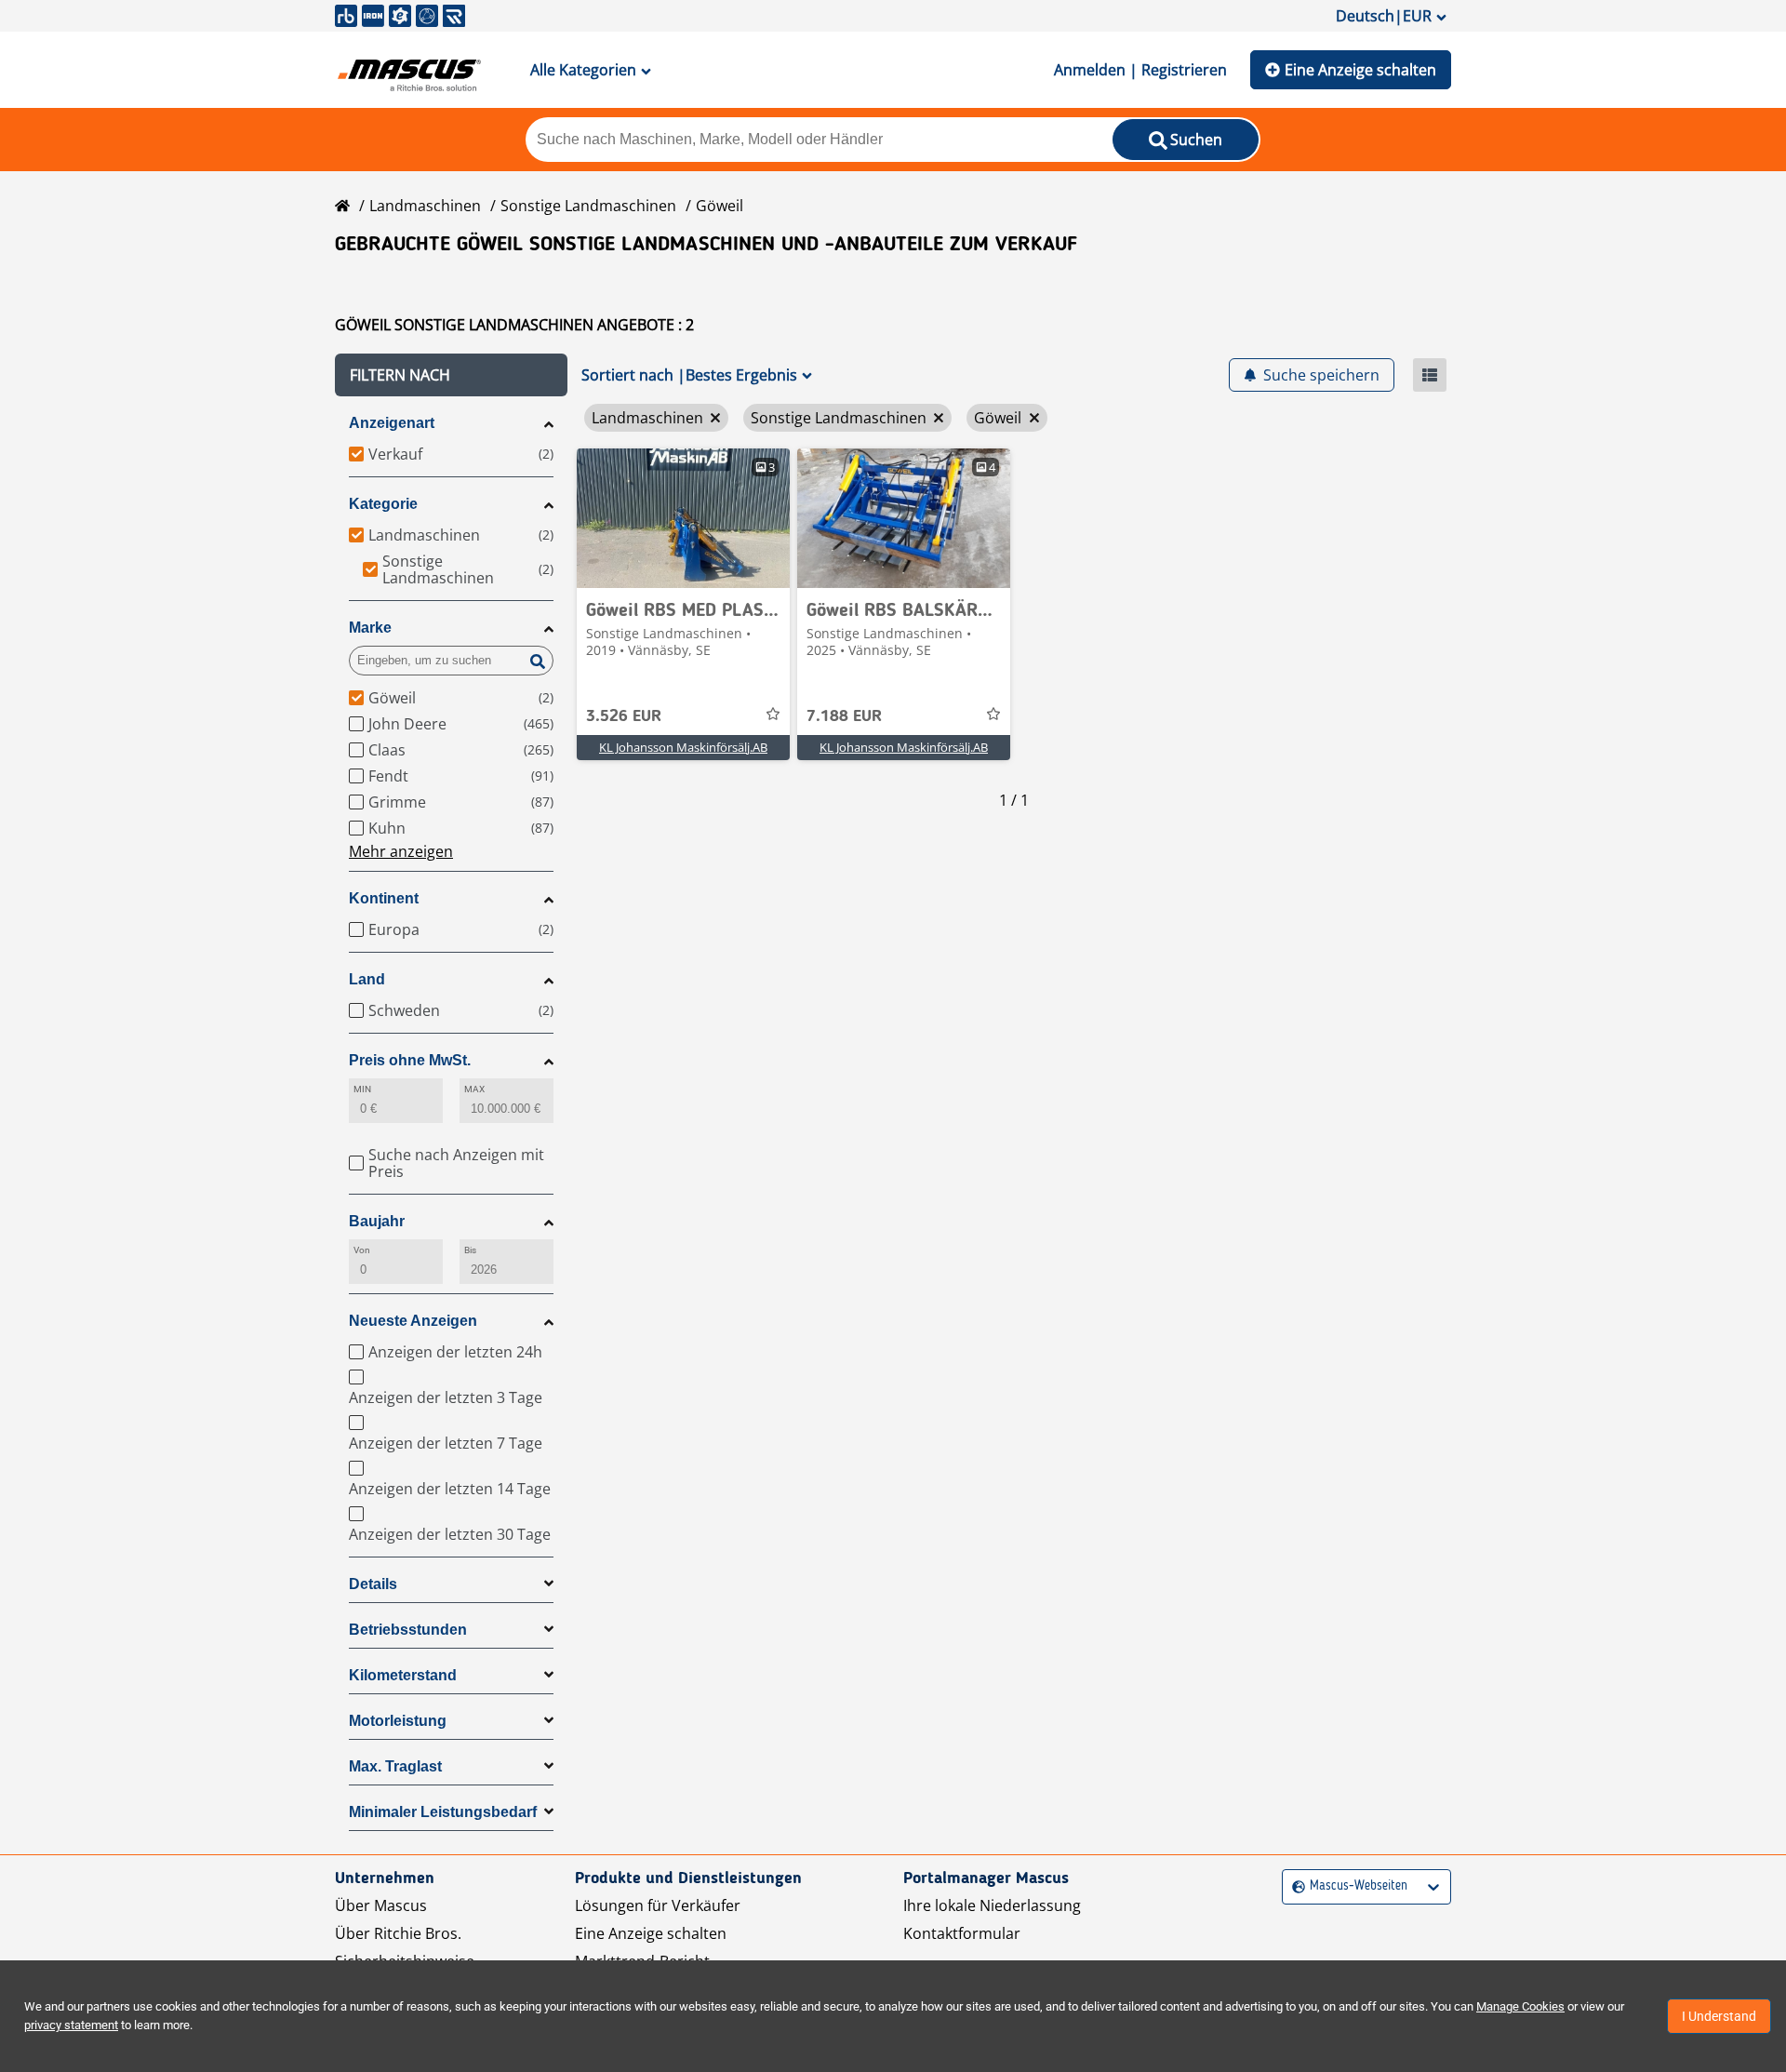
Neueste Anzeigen (413, 1321)
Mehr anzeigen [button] (401, 851)
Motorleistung (398, 1721)
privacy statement (71, 2025)
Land (367, 979)
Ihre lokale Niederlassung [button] (992, 1905)
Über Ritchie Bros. (398, 1933)
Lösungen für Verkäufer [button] (658, 1905)
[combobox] (1294, 1886)
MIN (362, 1089)
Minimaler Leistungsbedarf (443, 1812)
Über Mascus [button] (381, 1905)
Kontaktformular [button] (962, 1933)
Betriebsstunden (408, 1630)
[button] (451, 375)
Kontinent (384, 898)
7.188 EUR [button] (844, 716)
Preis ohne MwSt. (410, 1060)
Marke (370, 628)
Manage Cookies (1520, 2006)
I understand (1719, 2016)
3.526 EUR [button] (624, 716)
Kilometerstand (403, 1675)
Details (373, 1584)
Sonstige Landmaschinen (588, 206)
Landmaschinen (425, 206)
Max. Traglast (395, 1766)
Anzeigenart (392, 423)
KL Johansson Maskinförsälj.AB (683, 747)
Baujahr (377, 1221)
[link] (683, 518)
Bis (470, 1250)
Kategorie (383, 504)
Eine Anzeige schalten (1360, 70)
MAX (474, 1089)
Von (362, 1250)
